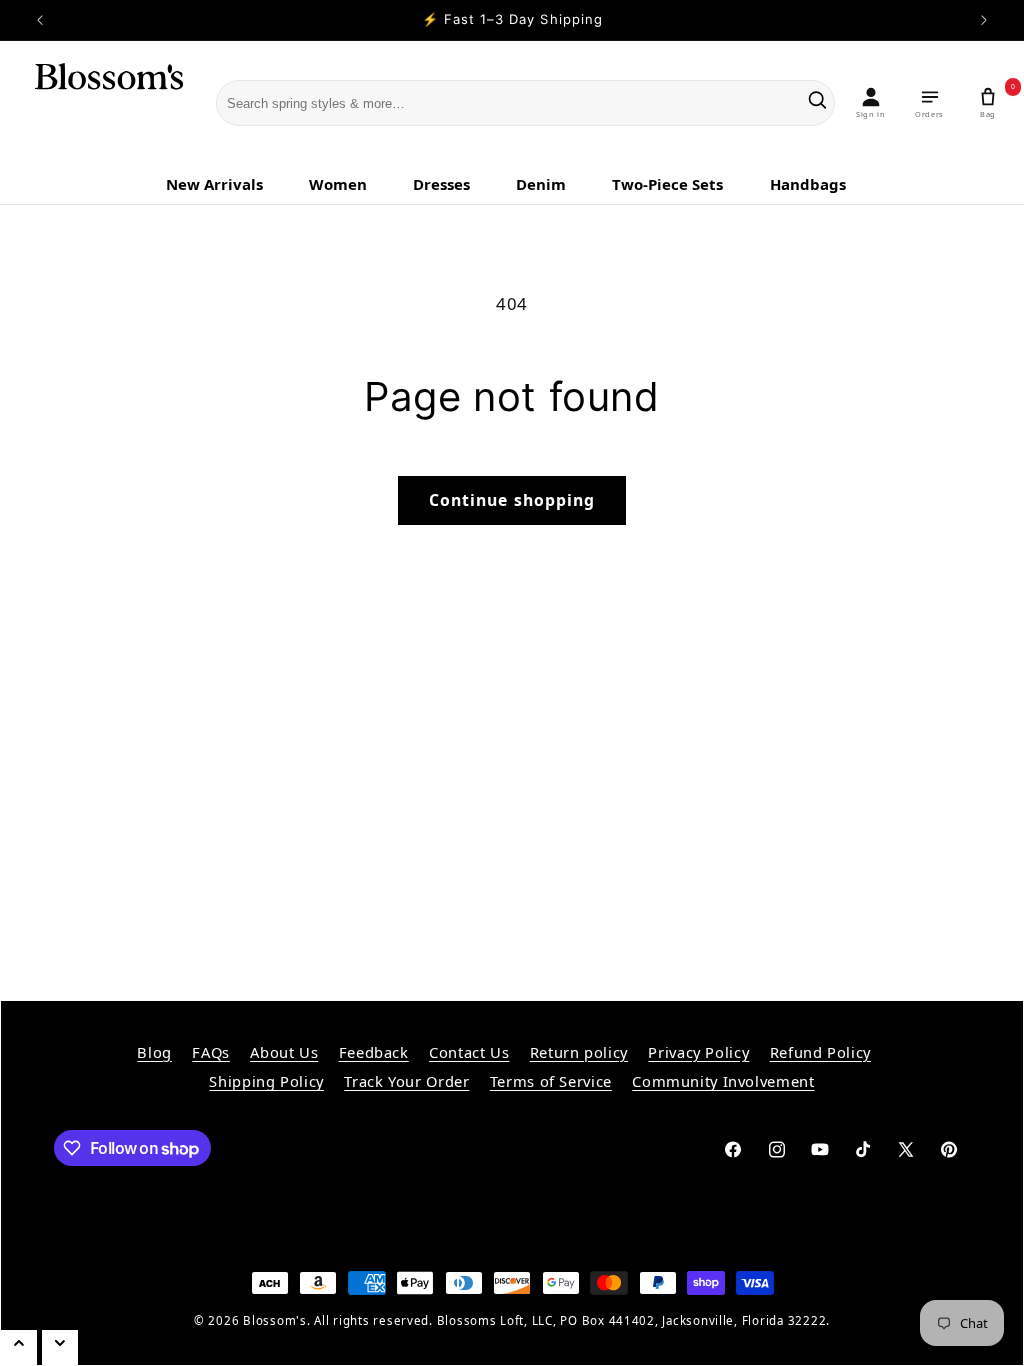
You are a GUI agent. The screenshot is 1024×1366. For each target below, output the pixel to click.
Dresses (441, 184)
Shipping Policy (266, 1081)
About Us (284, 1052)
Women (338, 184)
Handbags (808, 184)
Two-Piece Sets (667, 184)
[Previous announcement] (40, 20)
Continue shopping (512, 500)
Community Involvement (723, 1081)
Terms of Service (551, 1081)
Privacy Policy (698, 1052)
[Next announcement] (984, 20)
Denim (541, 184)
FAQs (211, 1052)
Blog (154, 1052)
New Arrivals (214, 184)
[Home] (96, 104)
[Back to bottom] (60, 1347)
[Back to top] (19, 1347)
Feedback (374, 1052)
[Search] (817, 103)
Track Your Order (406, 1081)
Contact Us (469, 1052)
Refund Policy (820, 1052)
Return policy (579, 1052)
